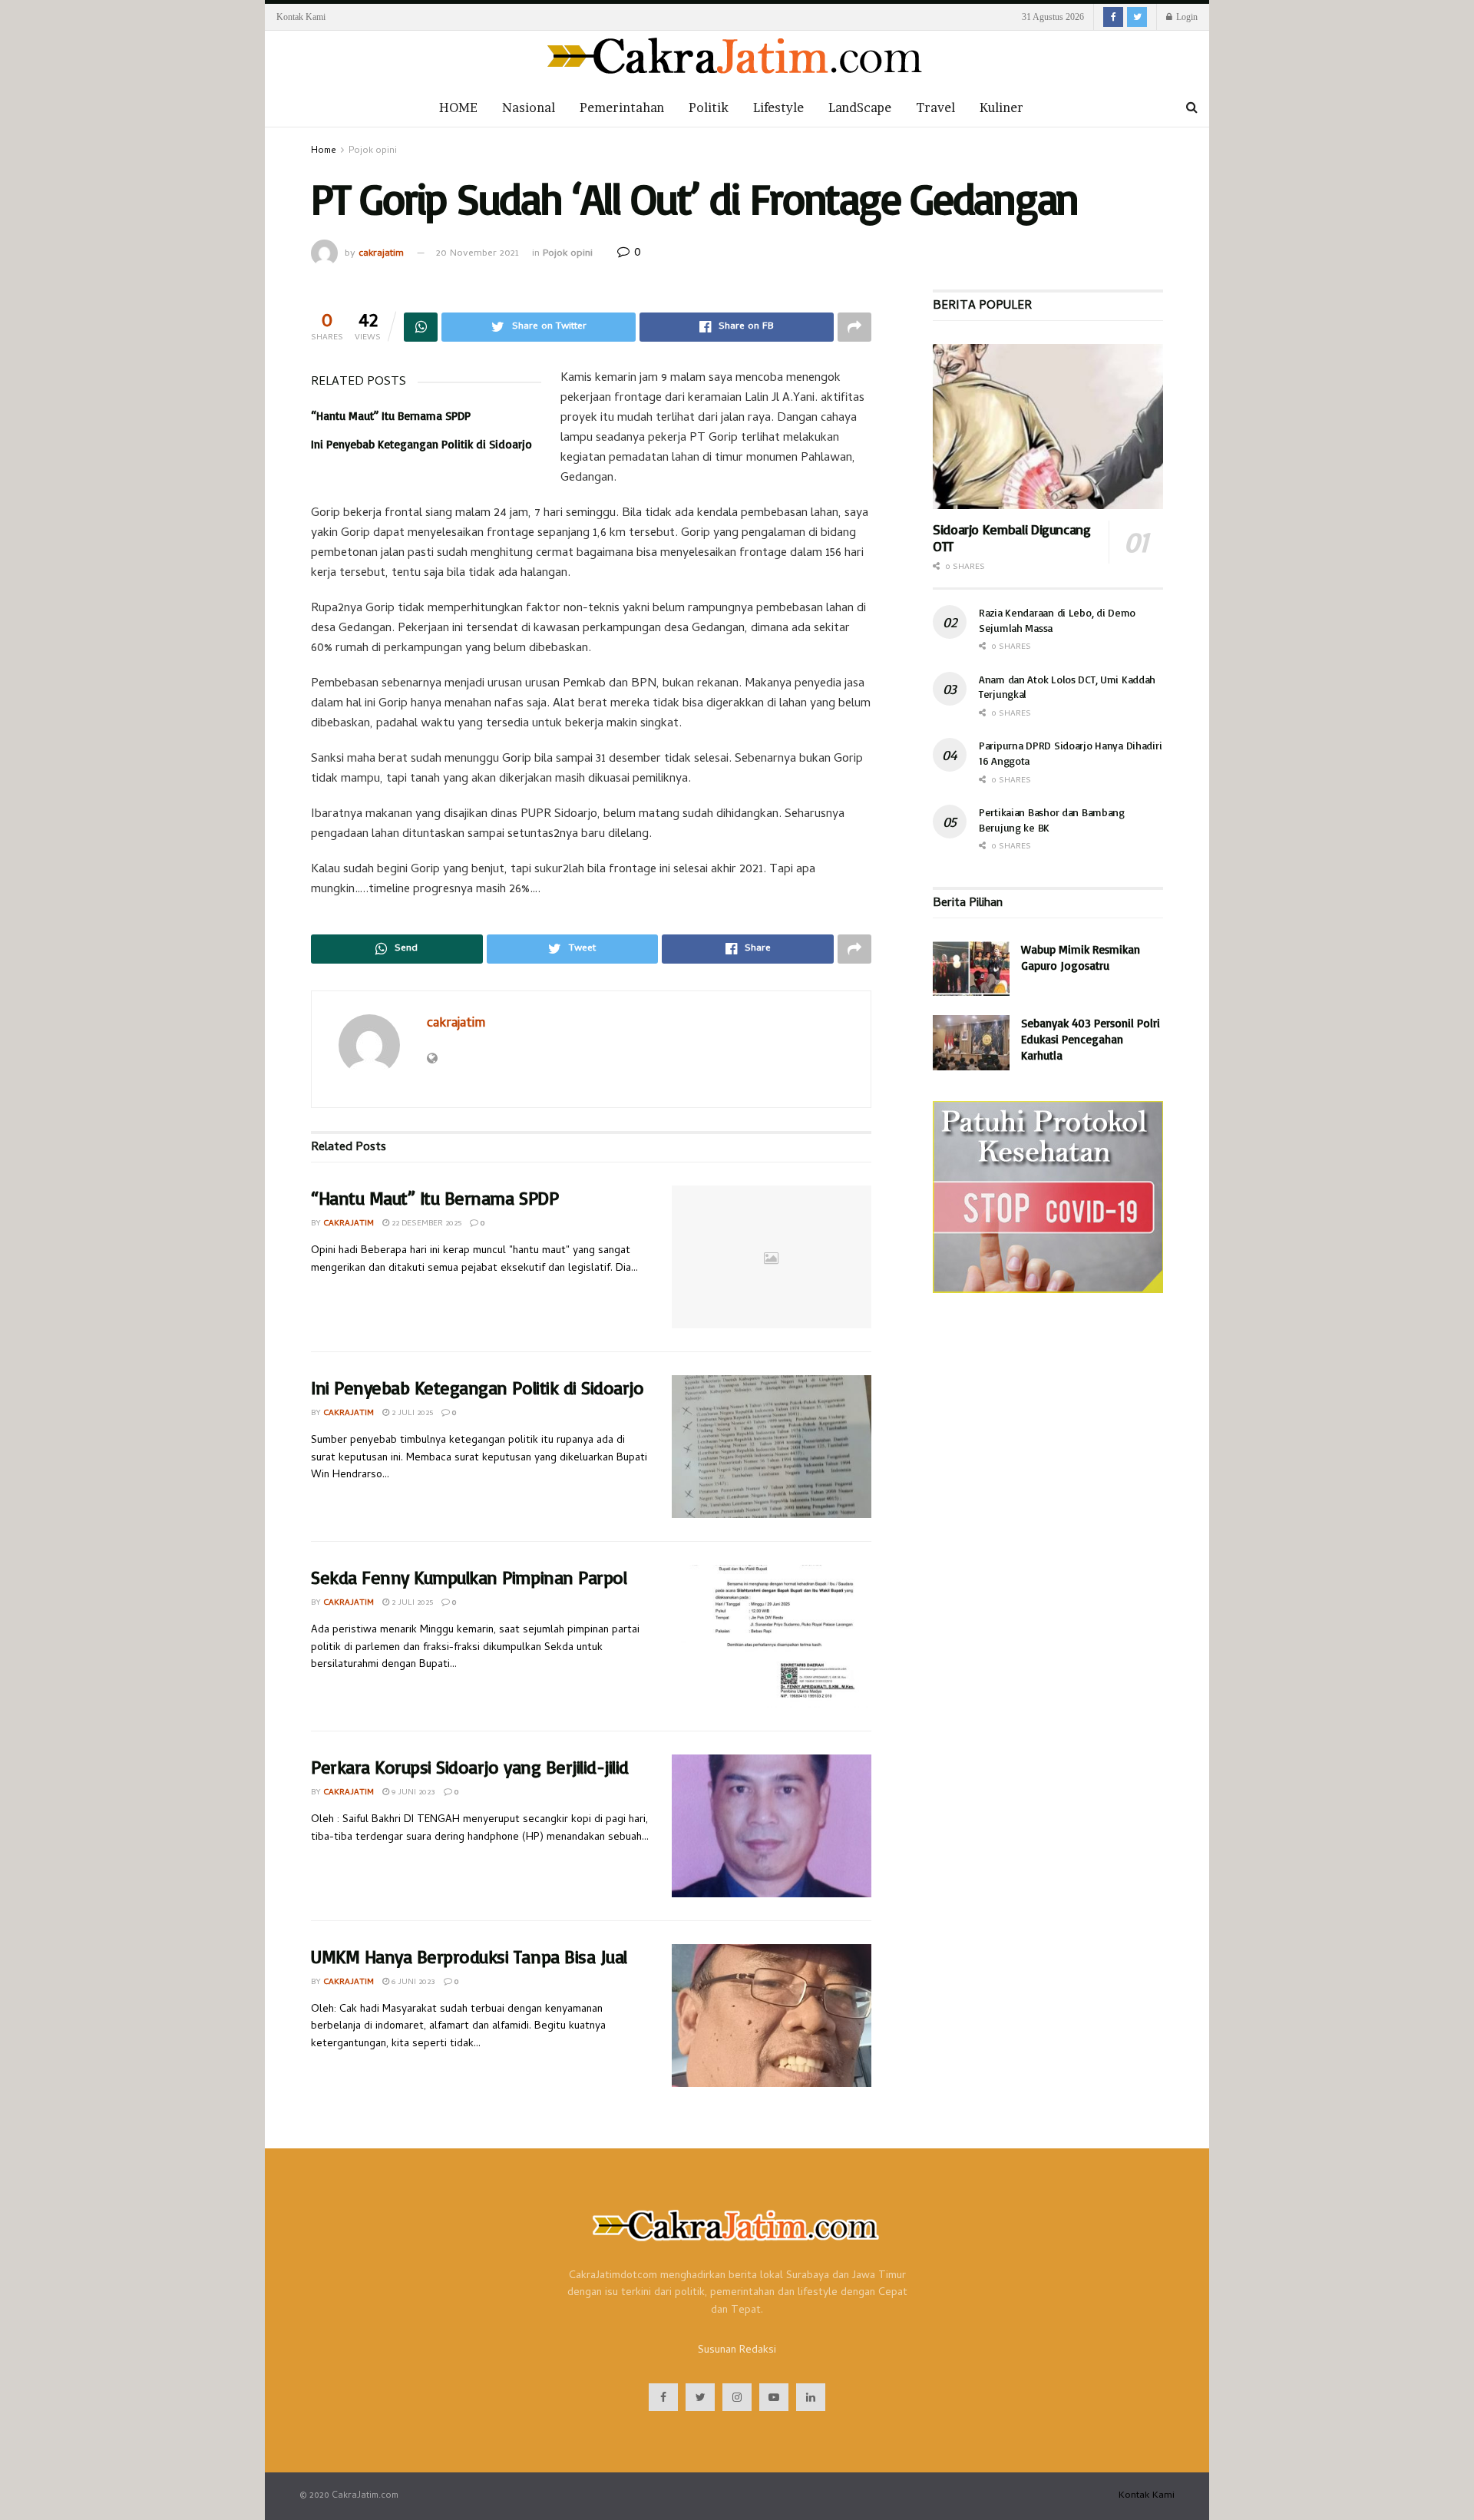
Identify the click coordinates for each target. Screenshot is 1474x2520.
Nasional (529, 107)
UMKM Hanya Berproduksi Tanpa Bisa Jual (469, 1956)
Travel (935, 107)
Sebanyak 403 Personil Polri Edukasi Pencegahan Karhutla (1091, 1039)
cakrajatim (381, 254)
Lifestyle (778, 107)
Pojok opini (373, 151)
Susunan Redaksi (737, 2351)
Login (1186, 17)
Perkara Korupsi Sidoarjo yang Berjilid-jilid (470, 1767)
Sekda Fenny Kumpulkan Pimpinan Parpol (469, 1577)
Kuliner (1001, 107)
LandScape (860, 107)
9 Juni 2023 (412, 1793)
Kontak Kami (301, 17)
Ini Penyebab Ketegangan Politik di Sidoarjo (421, 444)
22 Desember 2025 (425, 1224)
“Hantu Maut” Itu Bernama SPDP (391, 416)
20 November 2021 (478, 254)
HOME (458, 107)
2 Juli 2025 (411, 1414)
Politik (709, 107)
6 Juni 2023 (412, 1983)
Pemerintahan (622, 107)
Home (324, 151)
